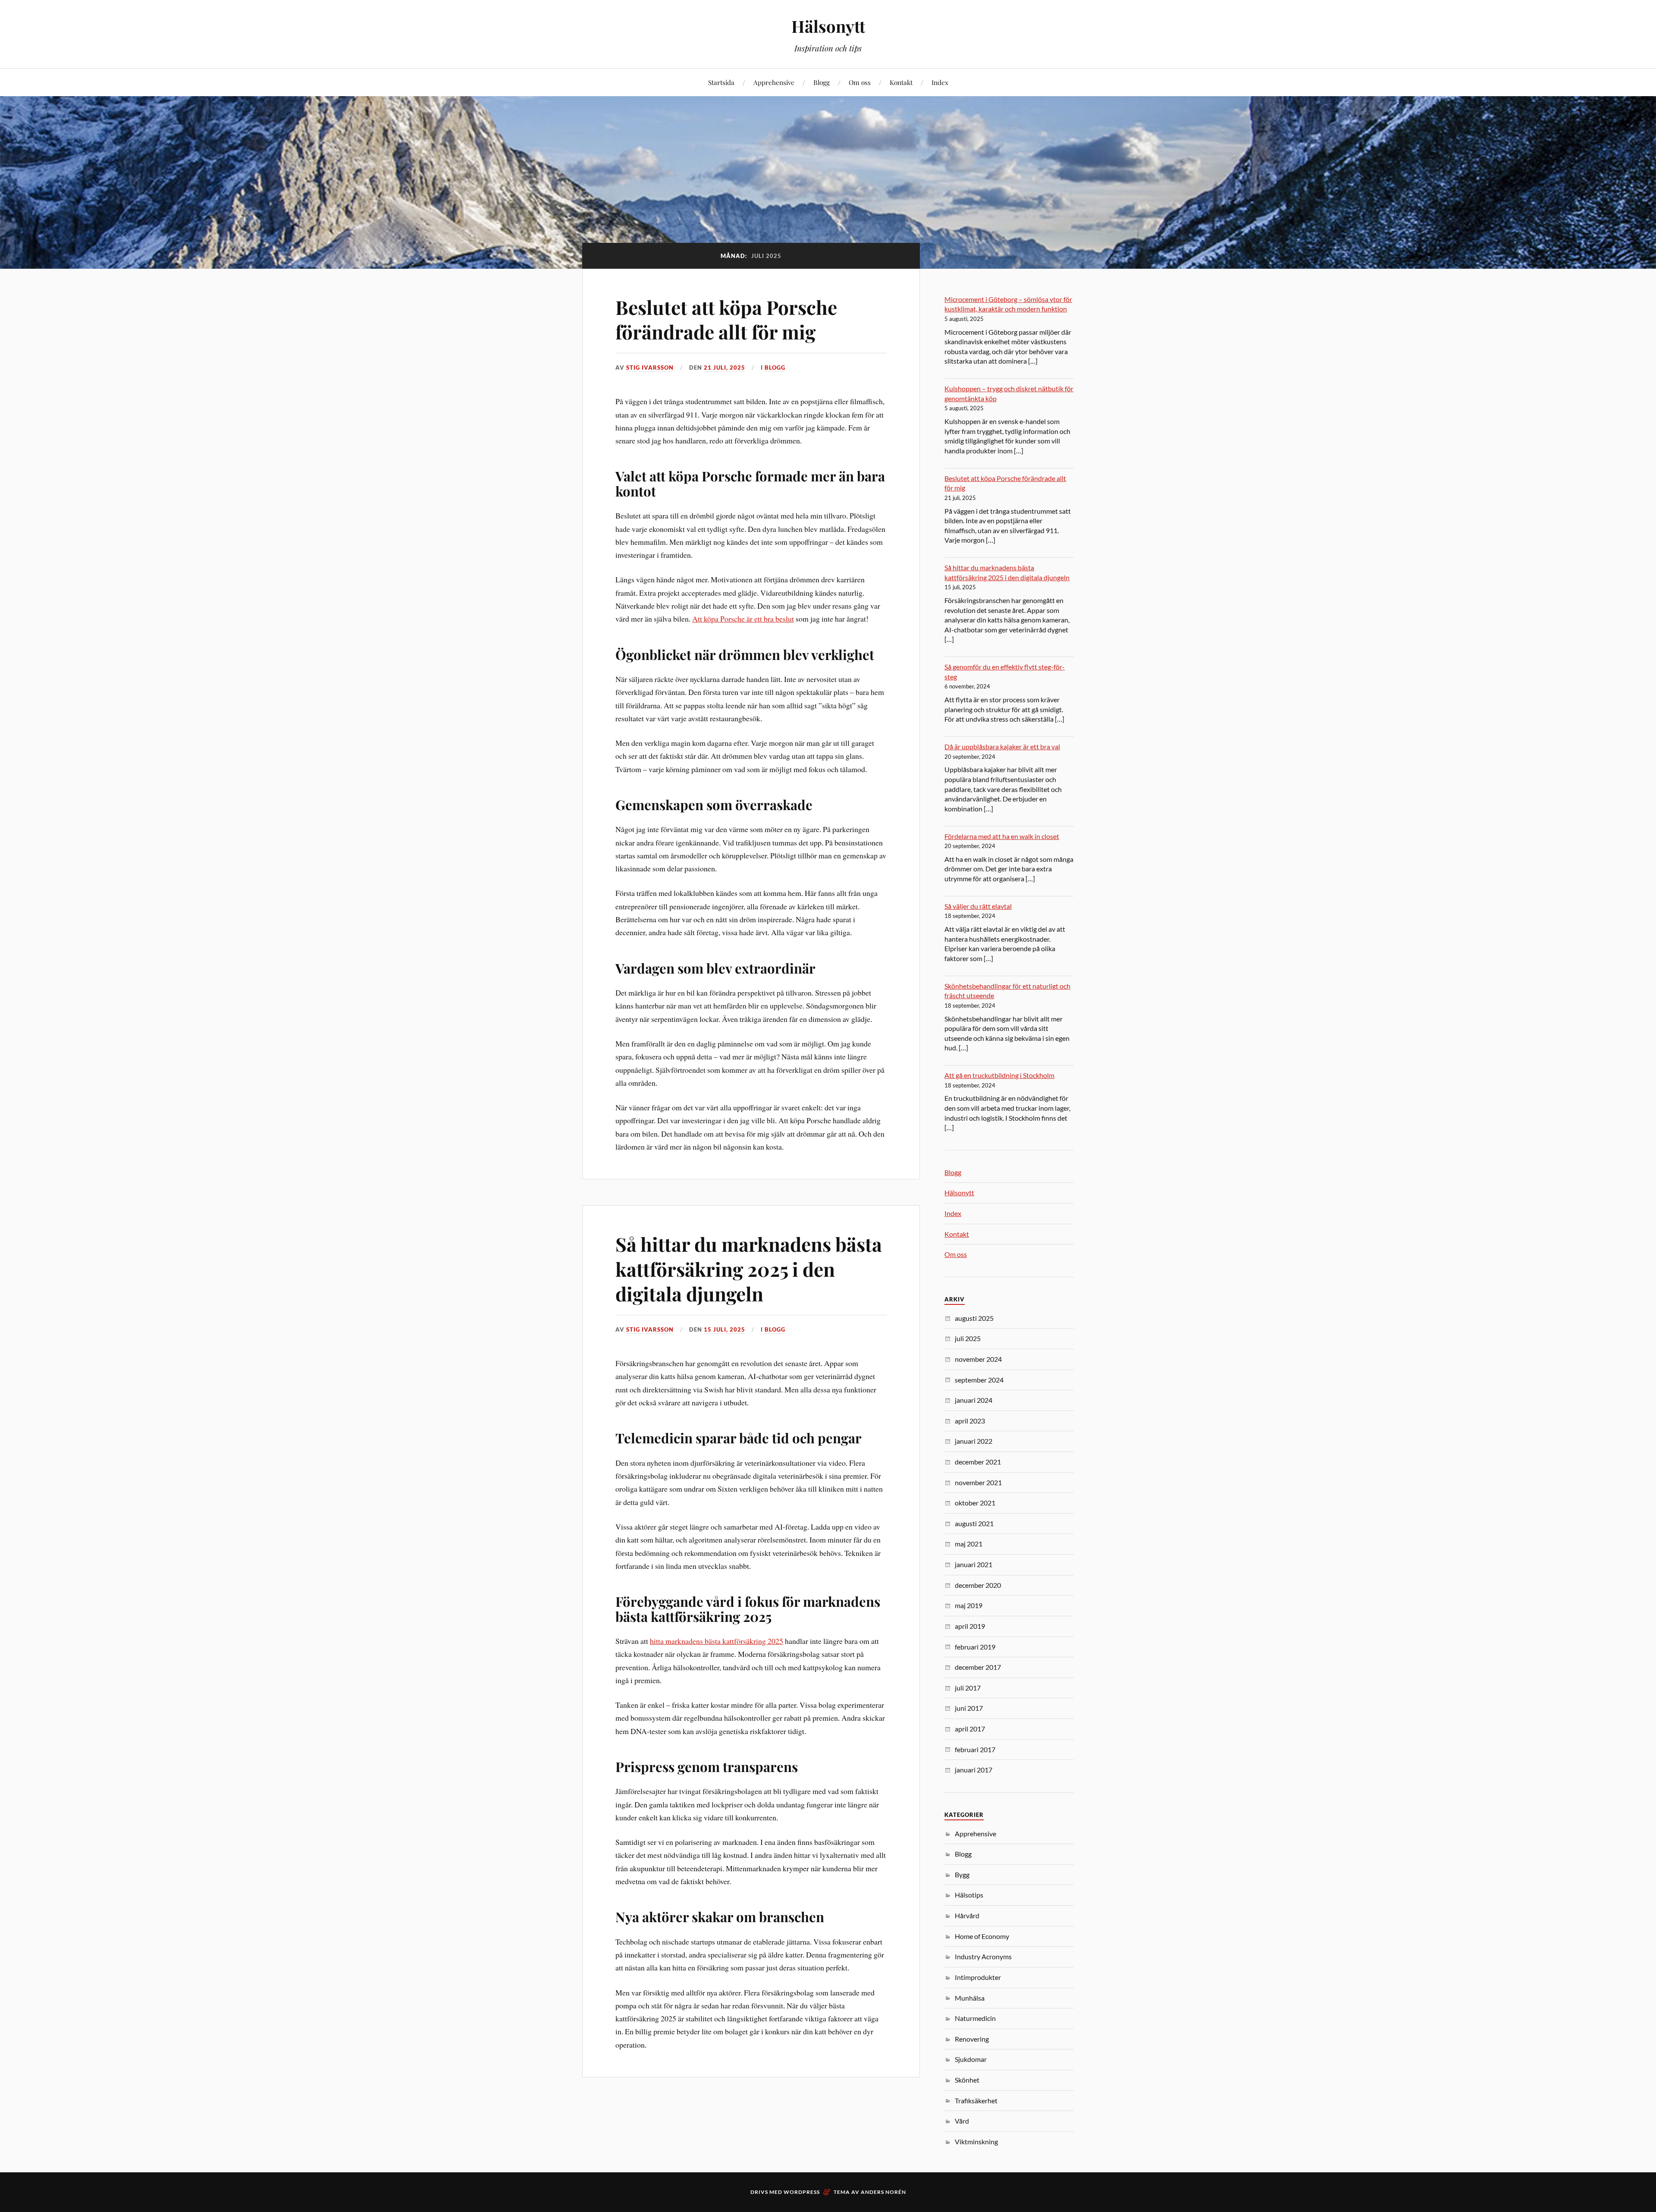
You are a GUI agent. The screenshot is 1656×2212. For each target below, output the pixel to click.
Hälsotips (969, 1895)
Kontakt (901, 82)
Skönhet (967, 2080)
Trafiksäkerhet (976, 2100)
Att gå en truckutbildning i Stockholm (999, 1075)
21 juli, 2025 (724, 368)
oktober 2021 (975, 1503)
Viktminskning (976, 2141)
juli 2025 (968, 1338)
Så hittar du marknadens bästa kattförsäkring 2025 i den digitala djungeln (749, 1269)
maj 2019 (969, 1605)
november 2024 (978, 1359)
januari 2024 (974, 1400)
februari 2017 (975, 1749)
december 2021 (978, 1462)
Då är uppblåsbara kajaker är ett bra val (1002, 746)
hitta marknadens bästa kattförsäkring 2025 (717, 1641)
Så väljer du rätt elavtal (978, 906)
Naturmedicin (975, 2018)
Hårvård (967, 1915)
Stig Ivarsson (650, 368)
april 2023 (970, 1421)
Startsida (721, 82)
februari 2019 (975, 1647)
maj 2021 (969, 1544)
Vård (962, 2121)
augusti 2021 (974, 1523)
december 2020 (978, 1585)
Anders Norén (883, 2192)
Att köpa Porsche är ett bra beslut (743, 619)
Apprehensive (774, 82)
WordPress (802, 2192)
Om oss (860, 82)
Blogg (822, 82)
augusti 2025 (974, 1318)
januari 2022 (974, 1441)
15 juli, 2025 (724, 1329)
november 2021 (978, 1482)
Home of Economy (982, 1936)
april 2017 (970, 1729)
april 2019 (970, 1626)
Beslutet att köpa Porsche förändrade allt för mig (726, 319)
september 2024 (979, 1380)
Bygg (962, 1874)
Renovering (972, 2039)
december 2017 (978, 1667)
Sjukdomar (971, 2059)
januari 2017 (974, 1770)
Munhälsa (970, 1998)
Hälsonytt (828, 26)
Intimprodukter (978, 1977)
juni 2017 (969, 1708)
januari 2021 (974, 1564)
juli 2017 (968, 1688)
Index (940, 82)
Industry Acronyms (983, 1956)
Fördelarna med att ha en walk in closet (1002, 836)
